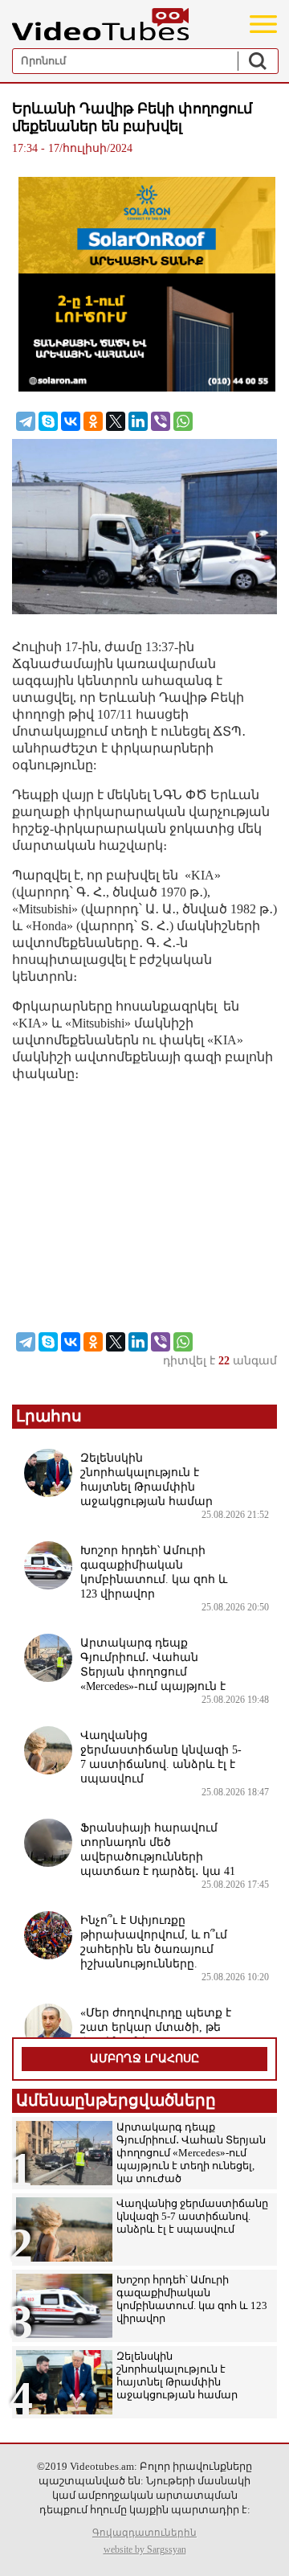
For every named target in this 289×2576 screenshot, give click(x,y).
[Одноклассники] (93, 421)
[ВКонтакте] (71, 421)
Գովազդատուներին (144, 2533)
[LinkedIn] (138, 421)
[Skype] (48, 421)
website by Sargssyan (145, 2549)
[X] (116, 421)
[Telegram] (26, 421)
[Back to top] (261, 2548)
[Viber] (161, 421)
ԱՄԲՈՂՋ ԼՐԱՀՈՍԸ (144, 2059)
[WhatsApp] (183, 421)
